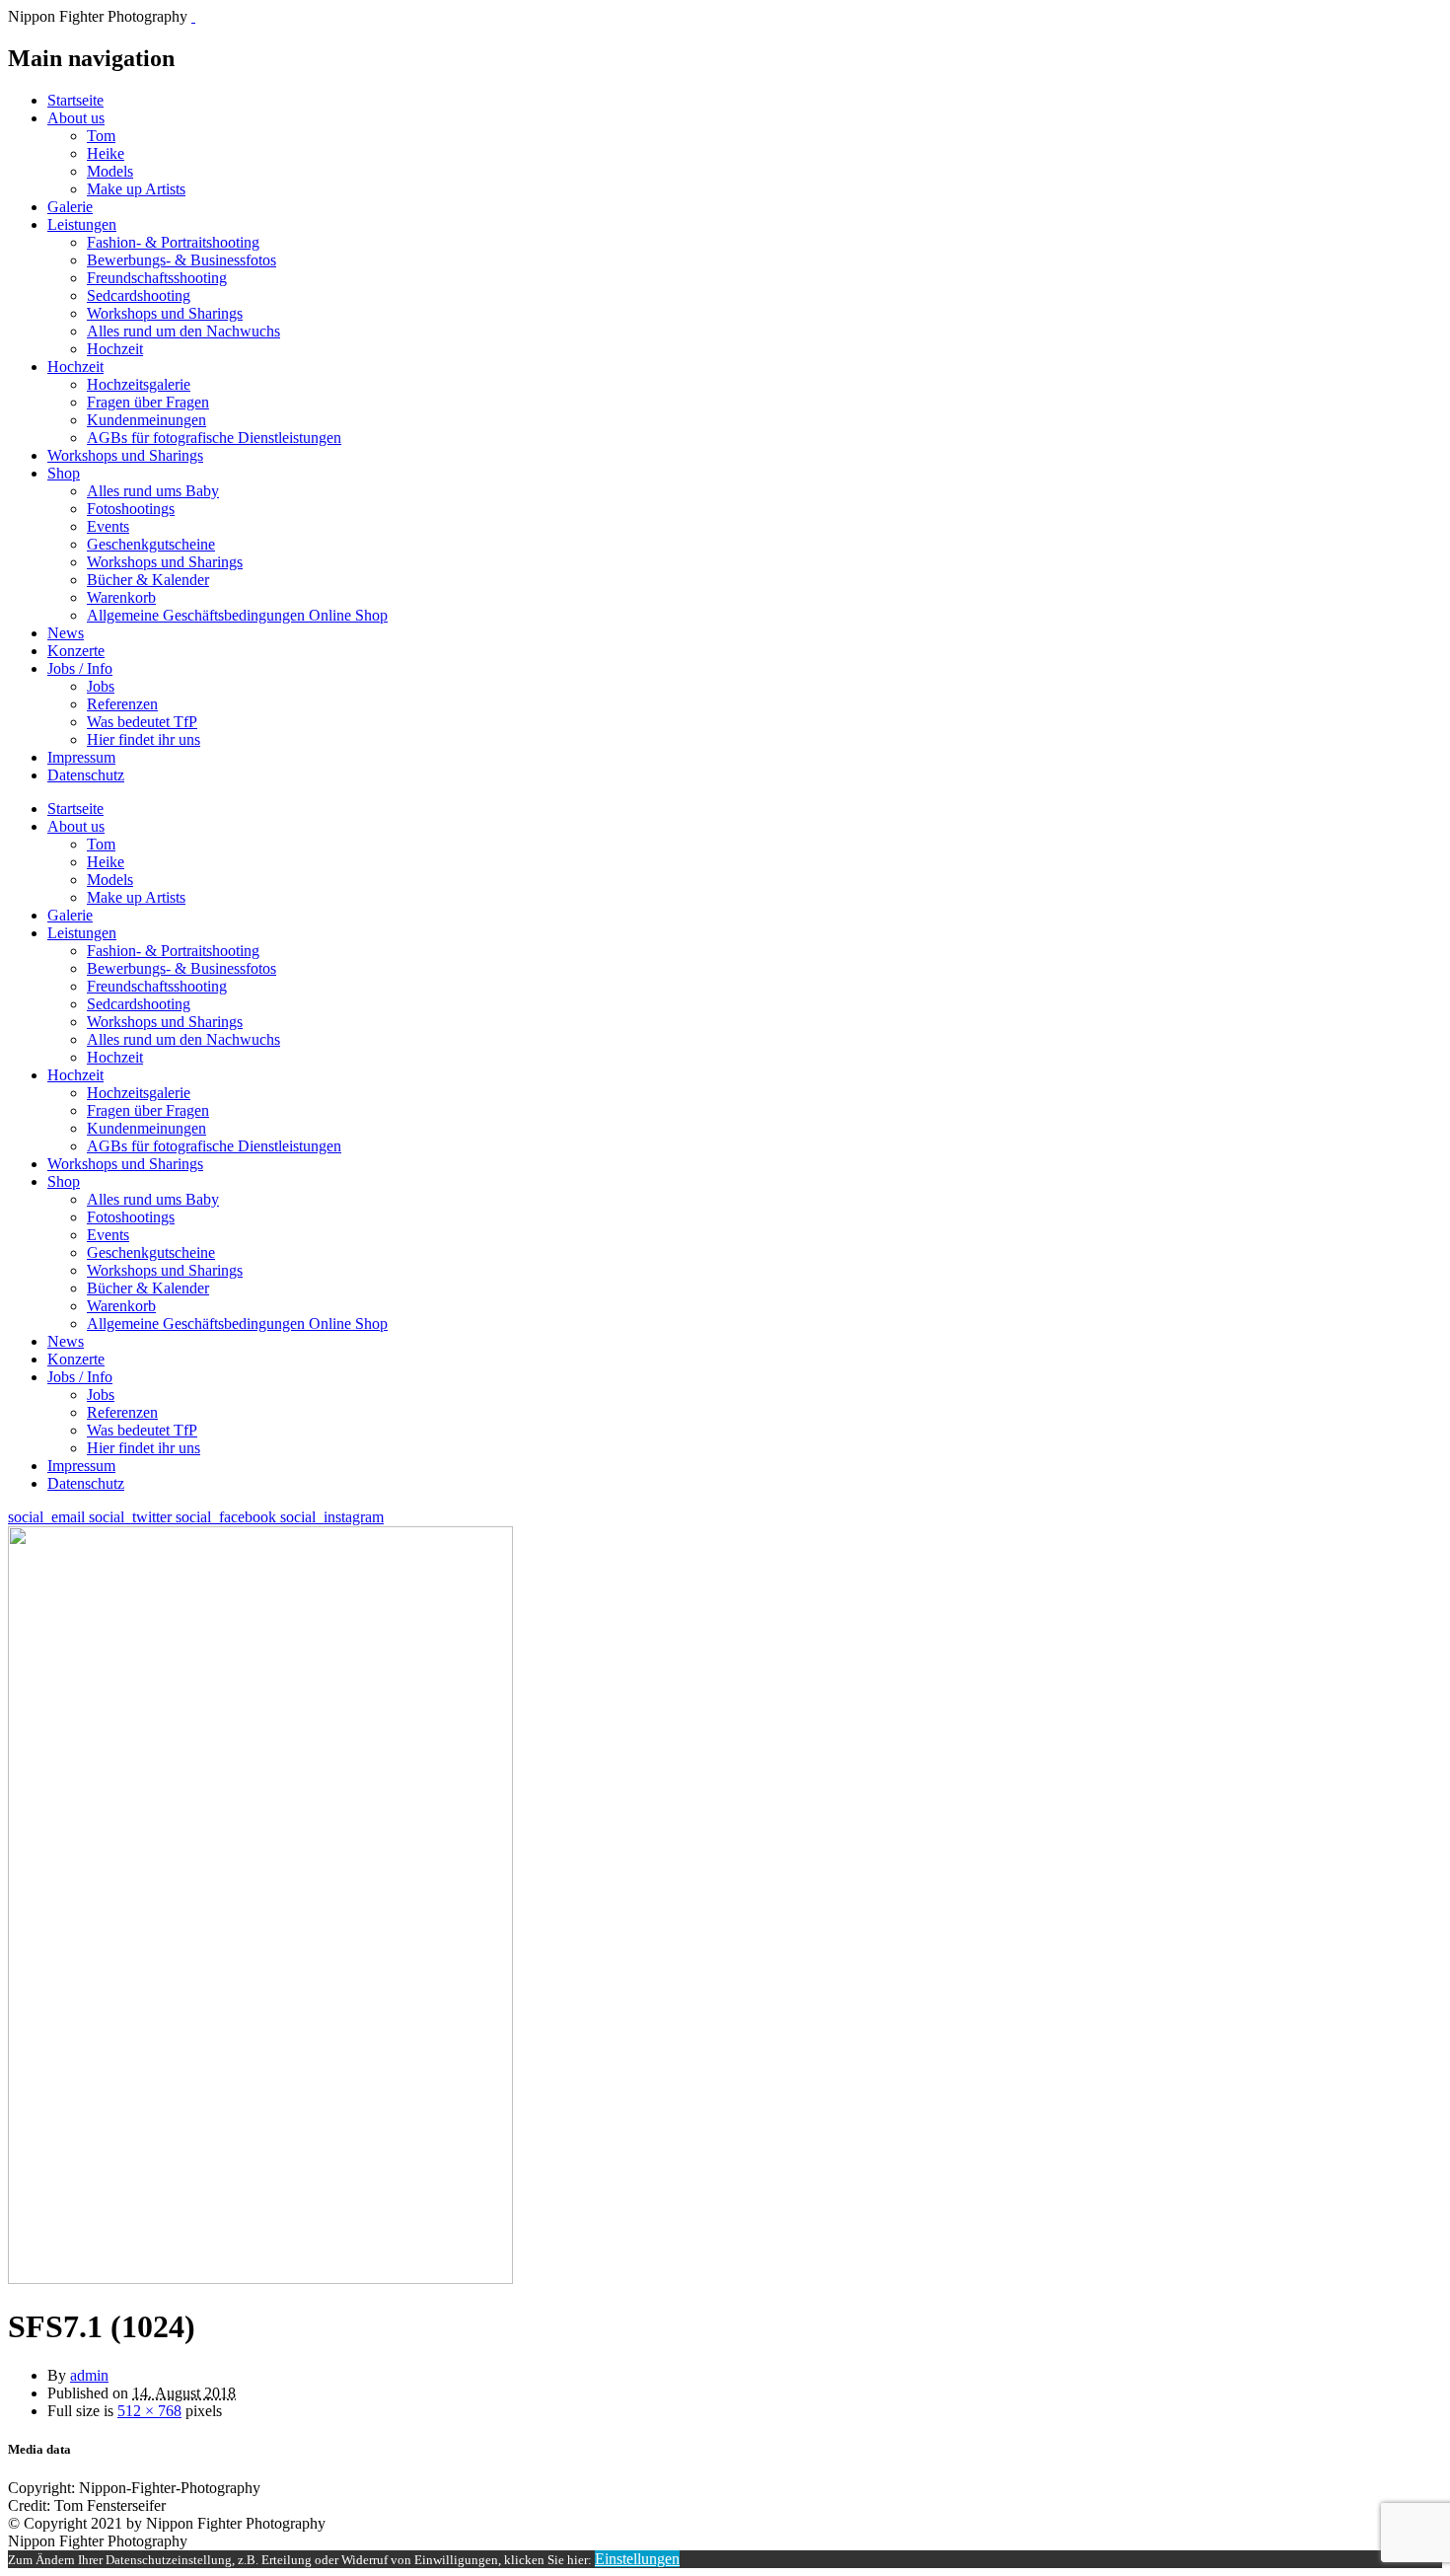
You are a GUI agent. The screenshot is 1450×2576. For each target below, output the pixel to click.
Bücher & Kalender (148, 580)
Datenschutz (86, 775)
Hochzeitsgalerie (139, 384)
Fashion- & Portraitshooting (173, 242)
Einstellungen (637, 2559)
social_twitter (132, 1517)
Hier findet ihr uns (144, 739)
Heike (106, 153)
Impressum (81, 757)
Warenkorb (121, 597)
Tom (101, 136)
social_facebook (228, 1517)
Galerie (70, 207)
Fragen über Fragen (148, 402)
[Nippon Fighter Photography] (193, 16)
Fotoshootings (131, 509)
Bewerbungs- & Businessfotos (181, 260)
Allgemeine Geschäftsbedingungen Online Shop (237, 615)
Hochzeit (115, 349)
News (66, 633)
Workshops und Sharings (165, 313)
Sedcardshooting (139, 295)
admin (89, 2375)
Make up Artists (136, 189)
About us (76, 118)
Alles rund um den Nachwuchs (183, 331)
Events (108, 526)
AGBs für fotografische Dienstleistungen (214, 438)
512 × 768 (149, 2411)
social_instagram (332, 1517)
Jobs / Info (80, 668)
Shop (64, 473)
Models (110, 171)
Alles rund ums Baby (153, 491)
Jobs (101, 686)
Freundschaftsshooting (157, 278)
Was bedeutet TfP (142, 722)
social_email (48, 1517)
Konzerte (76, 651)
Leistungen (82, 224)
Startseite (75, 100)
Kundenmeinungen (146, 420)
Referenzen (122, 704)
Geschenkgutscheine (151, 544)
